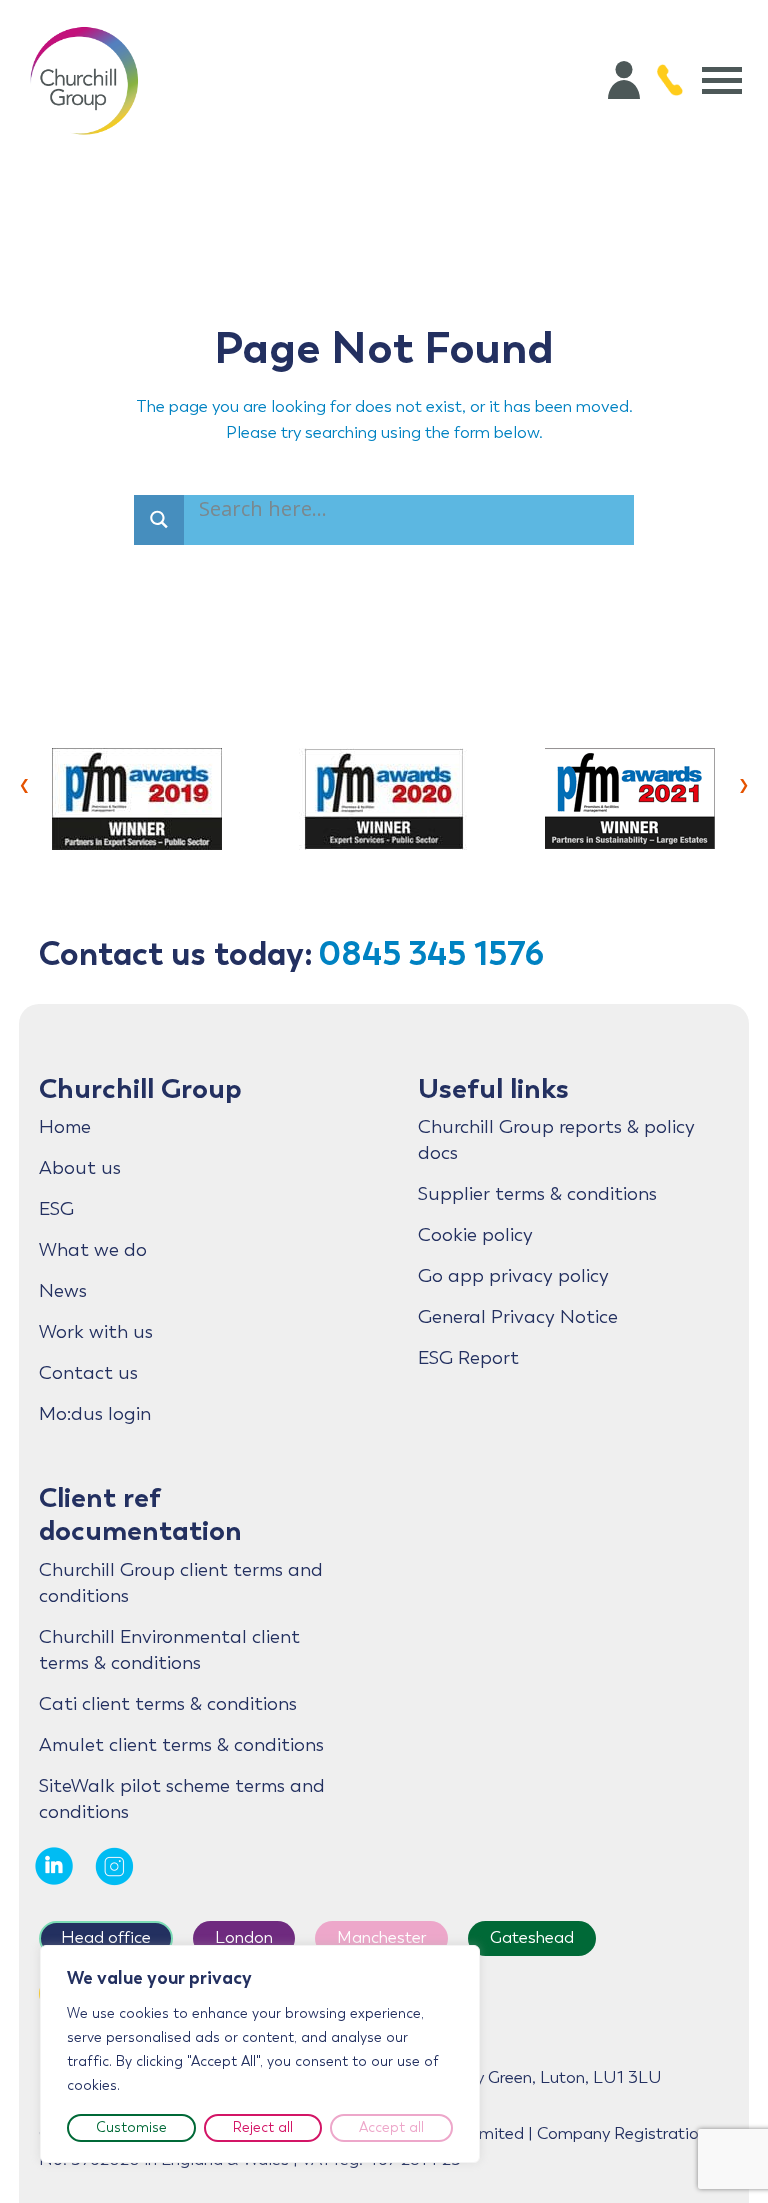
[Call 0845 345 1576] (670, 80)
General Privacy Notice (518, 1317)
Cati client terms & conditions (168, 1704)
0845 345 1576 (431, 953)
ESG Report (468, 1358)
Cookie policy (475, 1235)
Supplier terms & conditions (537, 1194)
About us (80, 1168)
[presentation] (24, 783)
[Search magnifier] (159, 520)
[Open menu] (722, 80)
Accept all (391, 2127)
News (63, 1291)
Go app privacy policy (513, 1276)
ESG (56, 1209)
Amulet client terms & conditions (181, 1745)
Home (65, 1127)
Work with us (96, 1332)
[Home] (84, 80)
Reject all (263, 2127)
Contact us (88, 1373)
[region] (260, 2054)
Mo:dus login (95, 1414)
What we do (93, 1250)
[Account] (624, 80)
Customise (131, 2127)
